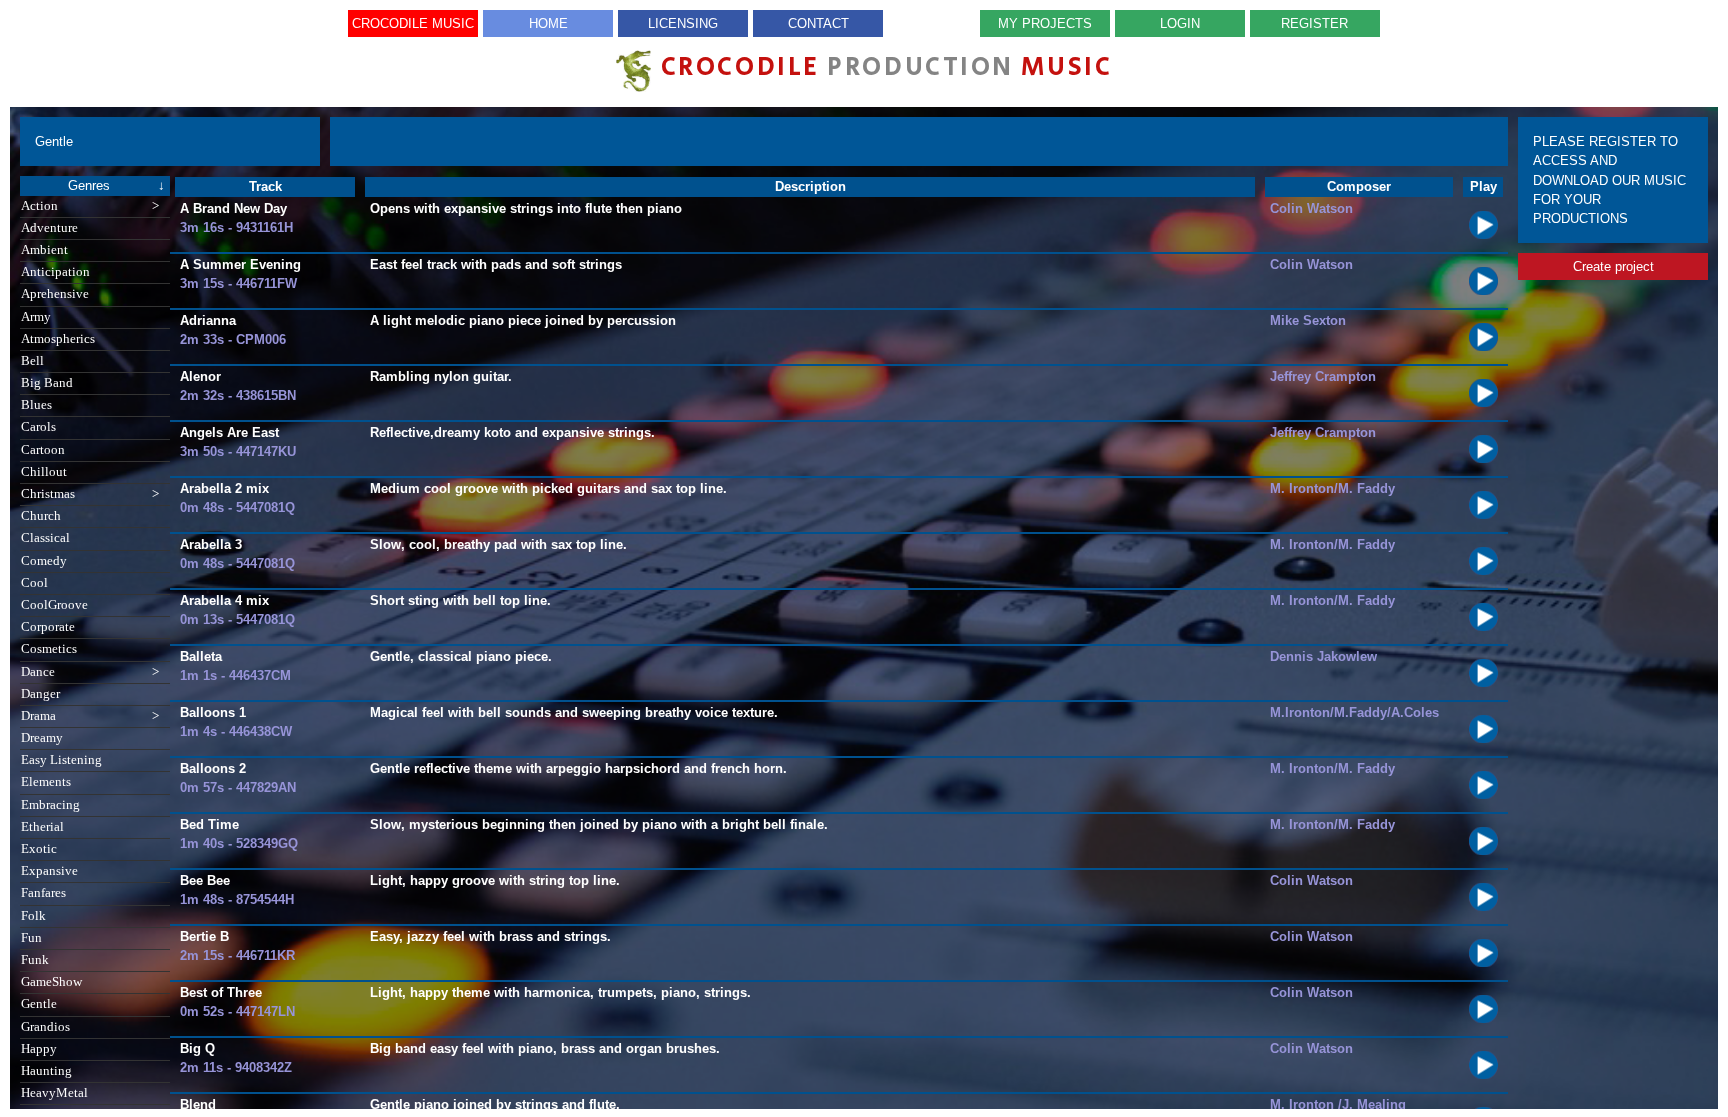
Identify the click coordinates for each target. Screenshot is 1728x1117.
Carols (38, 427)
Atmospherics (58, 339)
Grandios (45, 1027)
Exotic (39, 849)
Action (90, 206)
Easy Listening (61, 760)
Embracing (50, 805)
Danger (40, 694)
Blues (36, 405)
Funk (35, 960)
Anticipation (55, 272)
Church (41, 516)
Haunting (46, 1071)
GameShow (51, 982)
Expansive (49, 871)
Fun (31, 938)
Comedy (44, 561)
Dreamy (42, 738)
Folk (33, 916)
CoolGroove (54, 605)
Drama (90, 716)
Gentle (39, 1004)
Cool (34, 583)
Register (1314, 23)
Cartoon (43, 450)
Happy (39, 1049)
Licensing (683, 23)
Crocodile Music (413, 23)
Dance (90, 672)
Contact (818, 23)
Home (548, 23)
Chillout (44, 472)
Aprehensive (55, 294)
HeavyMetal (54, 1093)
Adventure (49, 228)
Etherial (42, 827)
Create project (1613, 266)
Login (1180, 23)
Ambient (44, 250)
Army (36, 317)
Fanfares (43, 893)
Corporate (48, 627)
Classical (45, 538)
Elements (46, 782)
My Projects (1045, 23)
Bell (32, 361)
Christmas (90, 494)
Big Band (47, 383)
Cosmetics (49, 649)
